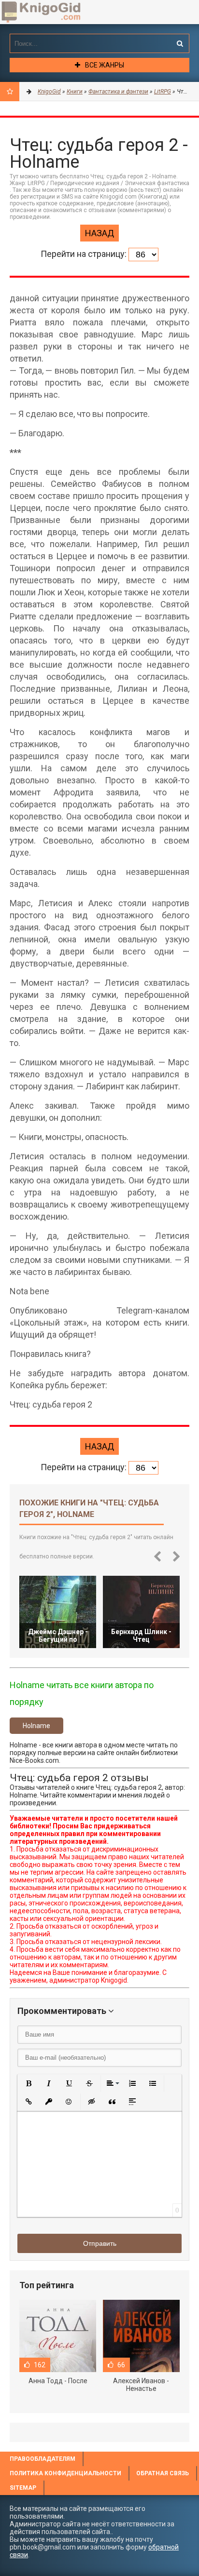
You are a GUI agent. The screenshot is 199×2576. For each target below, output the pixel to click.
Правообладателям (43, 2459)
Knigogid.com (56, 12)
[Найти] (180, 43)
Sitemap (23, 2488)
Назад (99, 233)
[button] (28, 2083)
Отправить (100, 2243)
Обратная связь (163, 2473)
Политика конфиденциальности (65, 2473)
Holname (36, 1726)
